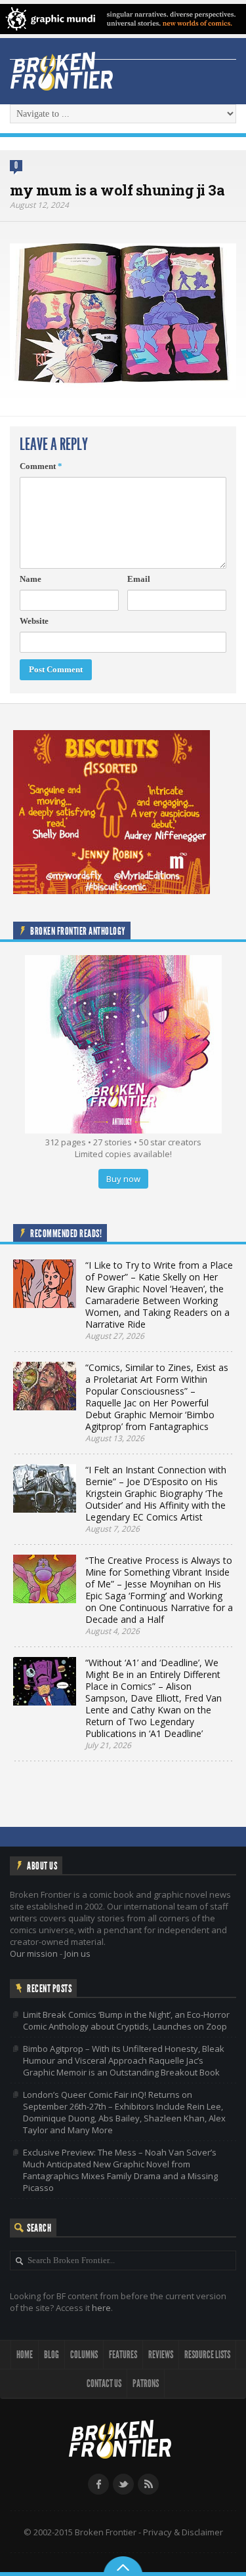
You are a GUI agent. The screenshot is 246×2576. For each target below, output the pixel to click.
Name (31, 579)
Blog (51, 2355)
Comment (41, 466)
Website (34, 621)
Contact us (104, 2383)
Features (123, 2355)
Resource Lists (207, 2355)
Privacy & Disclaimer (183, 2532)
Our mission (34, 1953)
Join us (77, 1953)
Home (25, 2355)
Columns (84, 2355)
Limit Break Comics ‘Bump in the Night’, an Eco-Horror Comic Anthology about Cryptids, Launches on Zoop (126, 2020)
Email (139, 579)
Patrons (146, 2383)
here (101, 2308)
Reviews (161, 2355)
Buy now (123, 1179)
